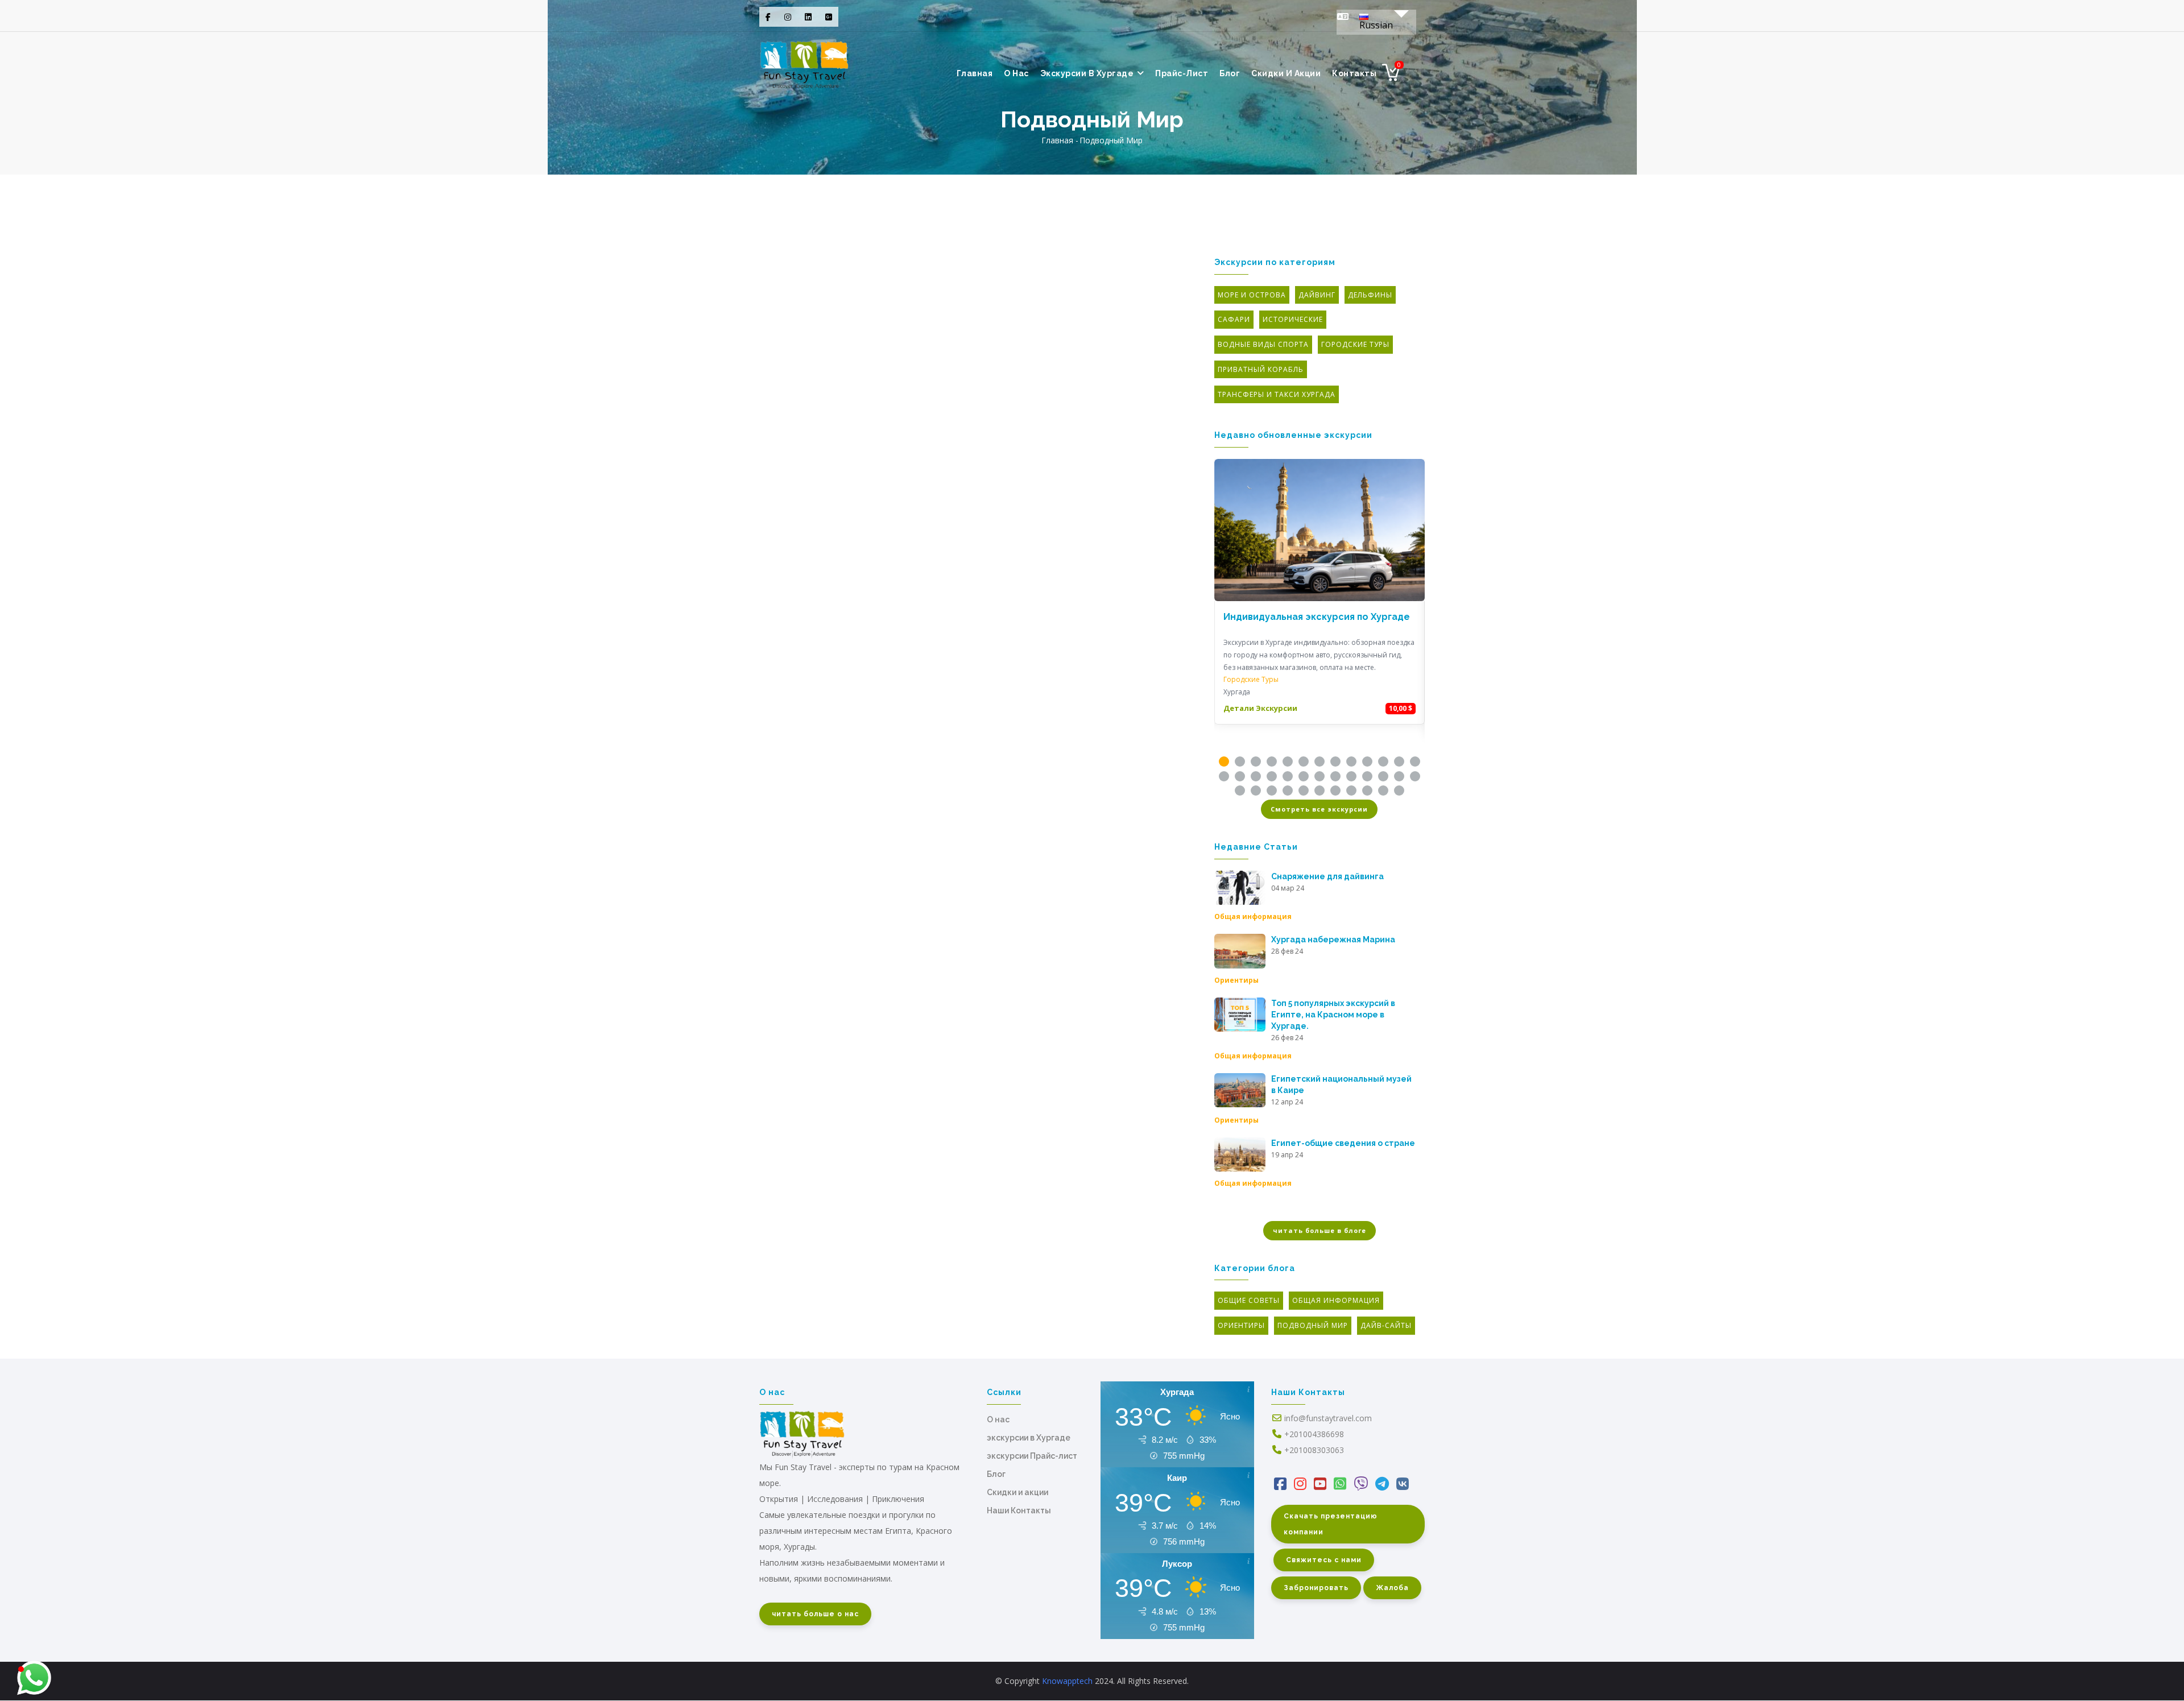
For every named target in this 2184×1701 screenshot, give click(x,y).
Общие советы (1249, 1300)
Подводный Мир (1313, 1325)
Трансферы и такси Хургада (1277, 394)
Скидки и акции (1017, 1492)
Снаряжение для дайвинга (1327, 876)
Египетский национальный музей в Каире (1341, 1085)
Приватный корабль (1261, 369)
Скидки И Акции (1286, 73)
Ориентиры (1236, 980)
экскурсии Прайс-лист (1032, 1456)
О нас (998, 1419)
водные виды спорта (1263, 344)
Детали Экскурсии (1260, 708)
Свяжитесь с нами (1324, 1560)
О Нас (1016, 73)
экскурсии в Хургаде (1088, 73)
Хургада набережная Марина (1333, 940)
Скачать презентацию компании (1331, 1524)
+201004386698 (1314, 1434)
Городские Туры (1355, 344)
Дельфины (1370, 295)
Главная (975, 73)
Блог (1230, 73)
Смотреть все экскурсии (1319, 809)
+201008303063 (1314, 1450)
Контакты (1354, 73)
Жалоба (1392, 1588)
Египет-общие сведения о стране (1343, 1143)
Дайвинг (1317, 295)
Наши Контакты (1019, 1510)
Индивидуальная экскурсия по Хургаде (1317, 617)
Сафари (1234, 319)
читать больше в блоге (1319, 1230)
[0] (1391, 76)
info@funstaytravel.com (1328, 1418)
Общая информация (1253, 916)
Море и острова (1252, 295)
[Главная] (804, 63)
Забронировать (1316, 1588)
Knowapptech (1067, 1681)
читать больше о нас (815, 1614)
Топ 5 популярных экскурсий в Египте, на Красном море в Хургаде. (1333, 1015)
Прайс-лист (1182, 73)
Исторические (1293, 319)
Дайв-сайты (1386, 1325)
